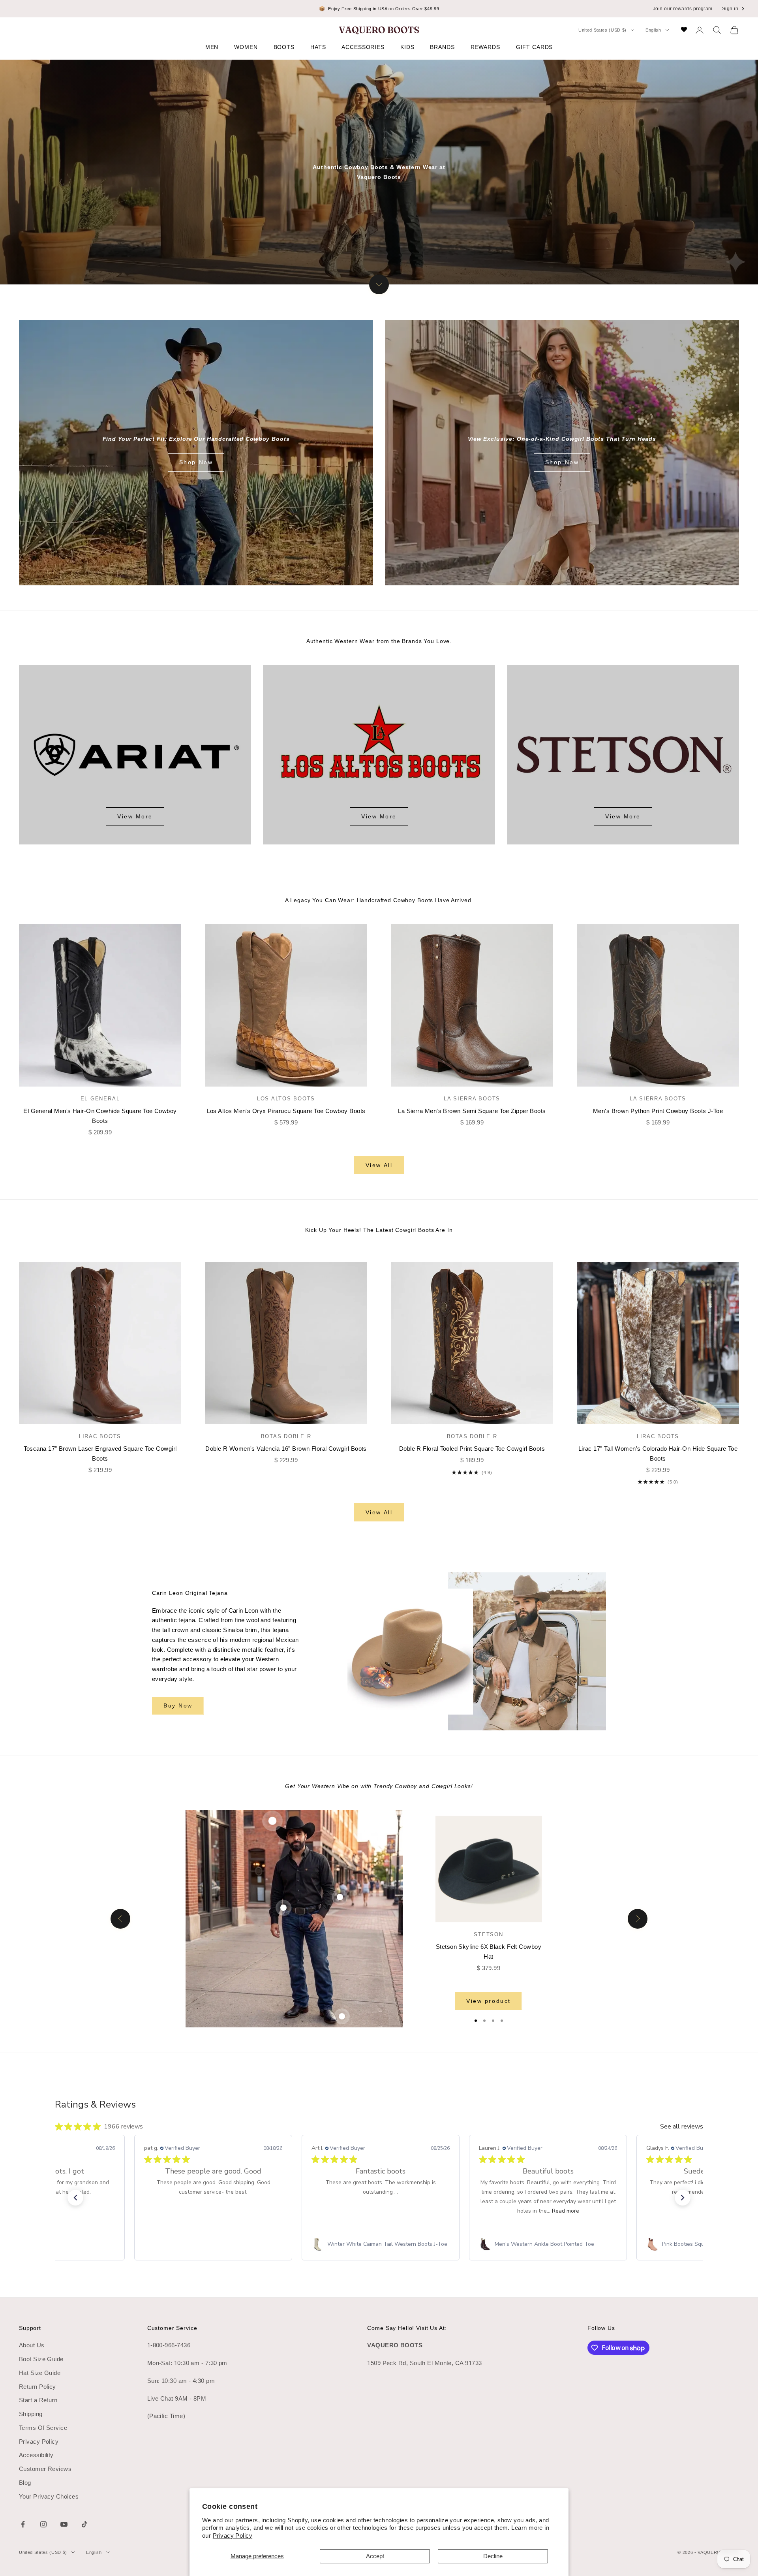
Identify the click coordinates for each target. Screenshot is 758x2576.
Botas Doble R (286, 1436)
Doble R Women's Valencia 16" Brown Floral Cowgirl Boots (286, 1449)
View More (135, 816)
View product (488, 2001)
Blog (25, 2483)
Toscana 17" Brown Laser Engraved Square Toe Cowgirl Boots (100, 1453)
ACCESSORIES (363, 47)
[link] (213, 2244)
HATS (318, 47)
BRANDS (442, 47)
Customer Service (172, 2328)
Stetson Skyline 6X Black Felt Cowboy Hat (489, 1952)
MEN (212, 47)
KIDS (407, 47)
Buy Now (178, 1705)
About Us (32, 2345)
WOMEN (246, 47)
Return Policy (38, 2387)
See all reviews (682, 2127)
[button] (75, 2198)
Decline (493, 2556)
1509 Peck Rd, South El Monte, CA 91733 (424, 2363)
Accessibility (36, 2455)
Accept (375, 2556)
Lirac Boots (100, 1436)
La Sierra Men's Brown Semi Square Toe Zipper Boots (472, 1111)
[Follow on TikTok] (84, 2524)
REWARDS (485, 47)
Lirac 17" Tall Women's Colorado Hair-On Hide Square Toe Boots (658, 1453)
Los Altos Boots (286, 1099)
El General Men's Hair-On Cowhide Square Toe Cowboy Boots (100, 1116)
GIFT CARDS (535, 47)
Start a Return (38, 2400)
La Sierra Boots (472, 1099)
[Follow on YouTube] (64, 2524)
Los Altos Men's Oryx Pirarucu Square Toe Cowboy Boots (286, 1111)
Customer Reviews (45, 2469)
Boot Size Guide (41, 2359)
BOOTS (284, 47)
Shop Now (196, 462)
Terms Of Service (43, 2428)
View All (379, 1165)
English (653, 30)
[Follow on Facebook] (23, 2524)
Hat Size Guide (40, 2373)
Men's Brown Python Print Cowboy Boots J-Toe (658, 1111)
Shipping (31, 2414)
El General (100, 1099)
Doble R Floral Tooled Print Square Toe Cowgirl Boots (472, 1449)
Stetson (488, 1934)
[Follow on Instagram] (43, 2524)
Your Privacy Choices (49, 2496)
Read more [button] (566, 2211)
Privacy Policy (233, 2536)
